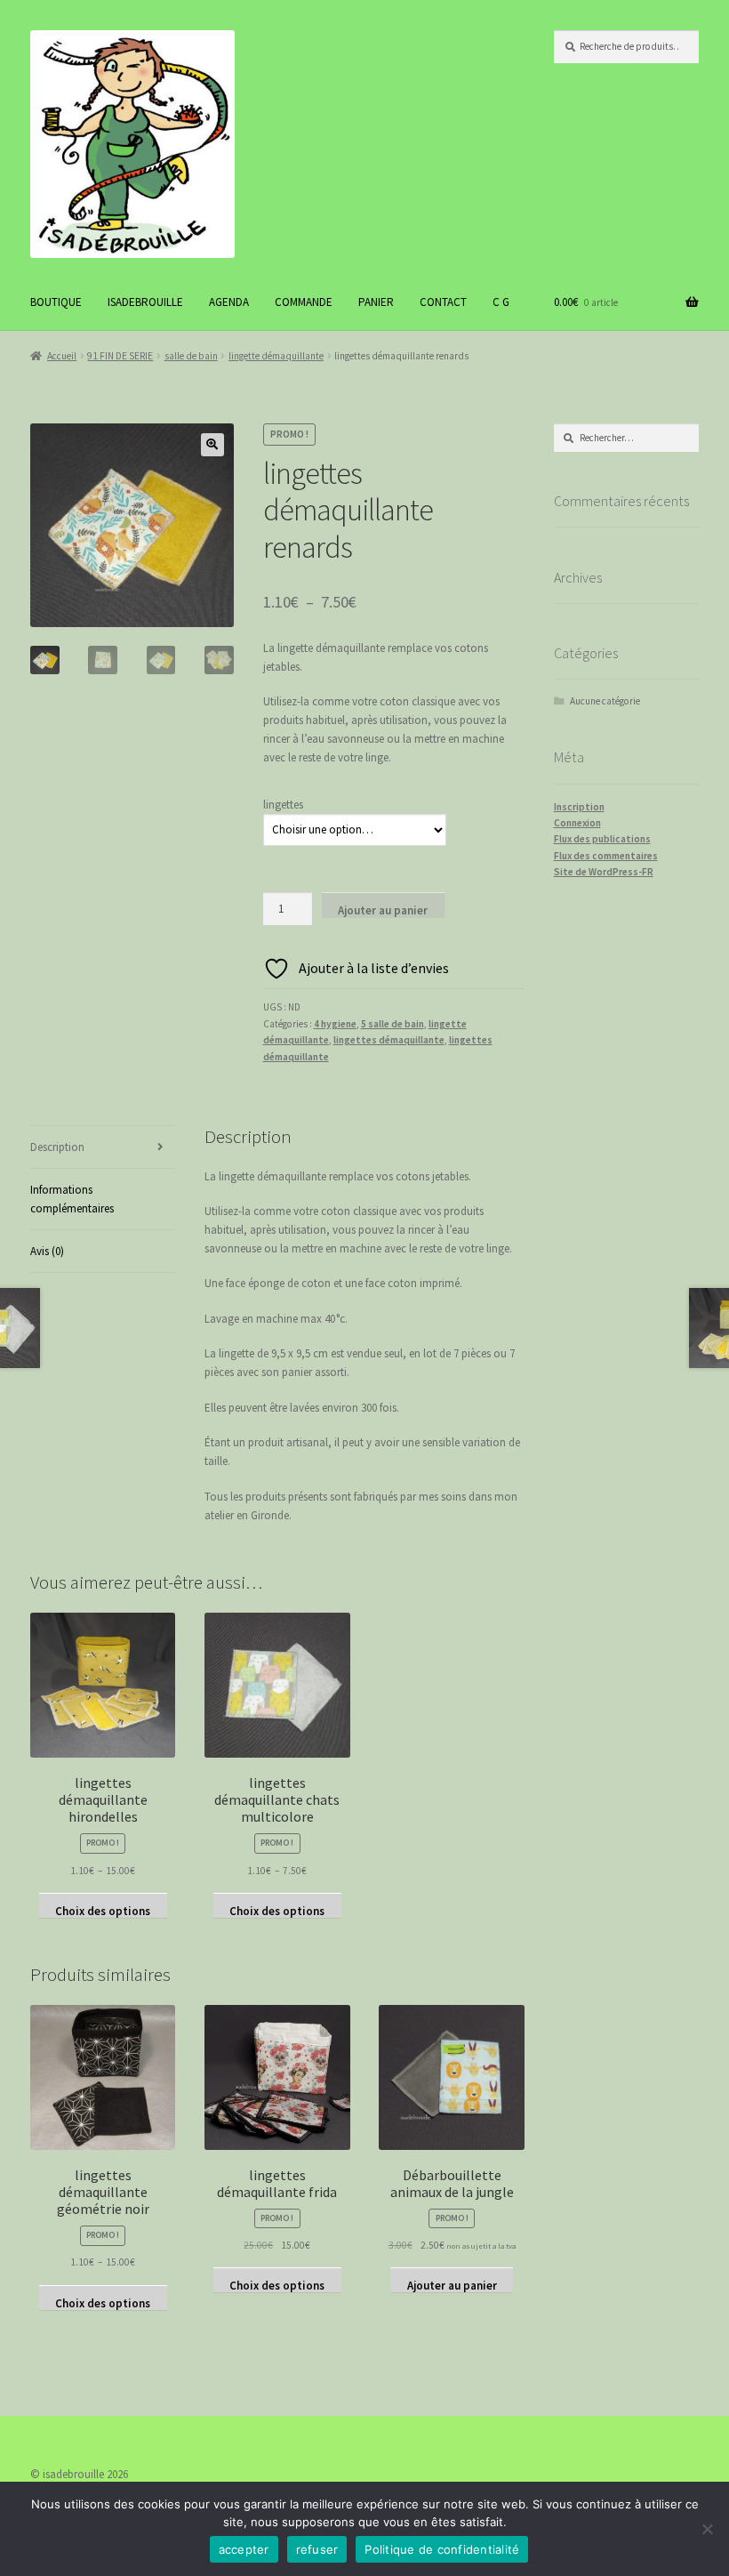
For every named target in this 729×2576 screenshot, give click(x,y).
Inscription (579, 807)
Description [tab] (57, 1147)
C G (501, 302)
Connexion (577, 823)
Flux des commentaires (606, 856)
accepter (244, 2549)
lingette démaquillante (276, 356)
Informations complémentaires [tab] (72, 1199)
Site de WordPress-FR (604, 872)
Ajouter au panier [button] (452, 2285)
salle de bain (191, 356)
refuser (317, 2549)
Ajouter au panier (383, 910)
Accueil (62, 356)
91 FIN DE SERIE (120, 356)
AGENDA (229, 302)
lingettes (283, 805)
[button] (212, 445)
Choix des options (103, 1911)
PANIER (376, 302)
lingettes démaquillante (389, 1040)
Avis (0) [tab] (47, 1251)
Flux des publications (602, 839)
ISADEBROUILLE (145, 302)
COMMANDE (304, 302)
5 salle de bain (393, 1024)
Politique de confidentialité (442, 2549)
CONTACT (443, 302)
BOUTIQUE (56, 302)
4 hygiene (335, 1024)
